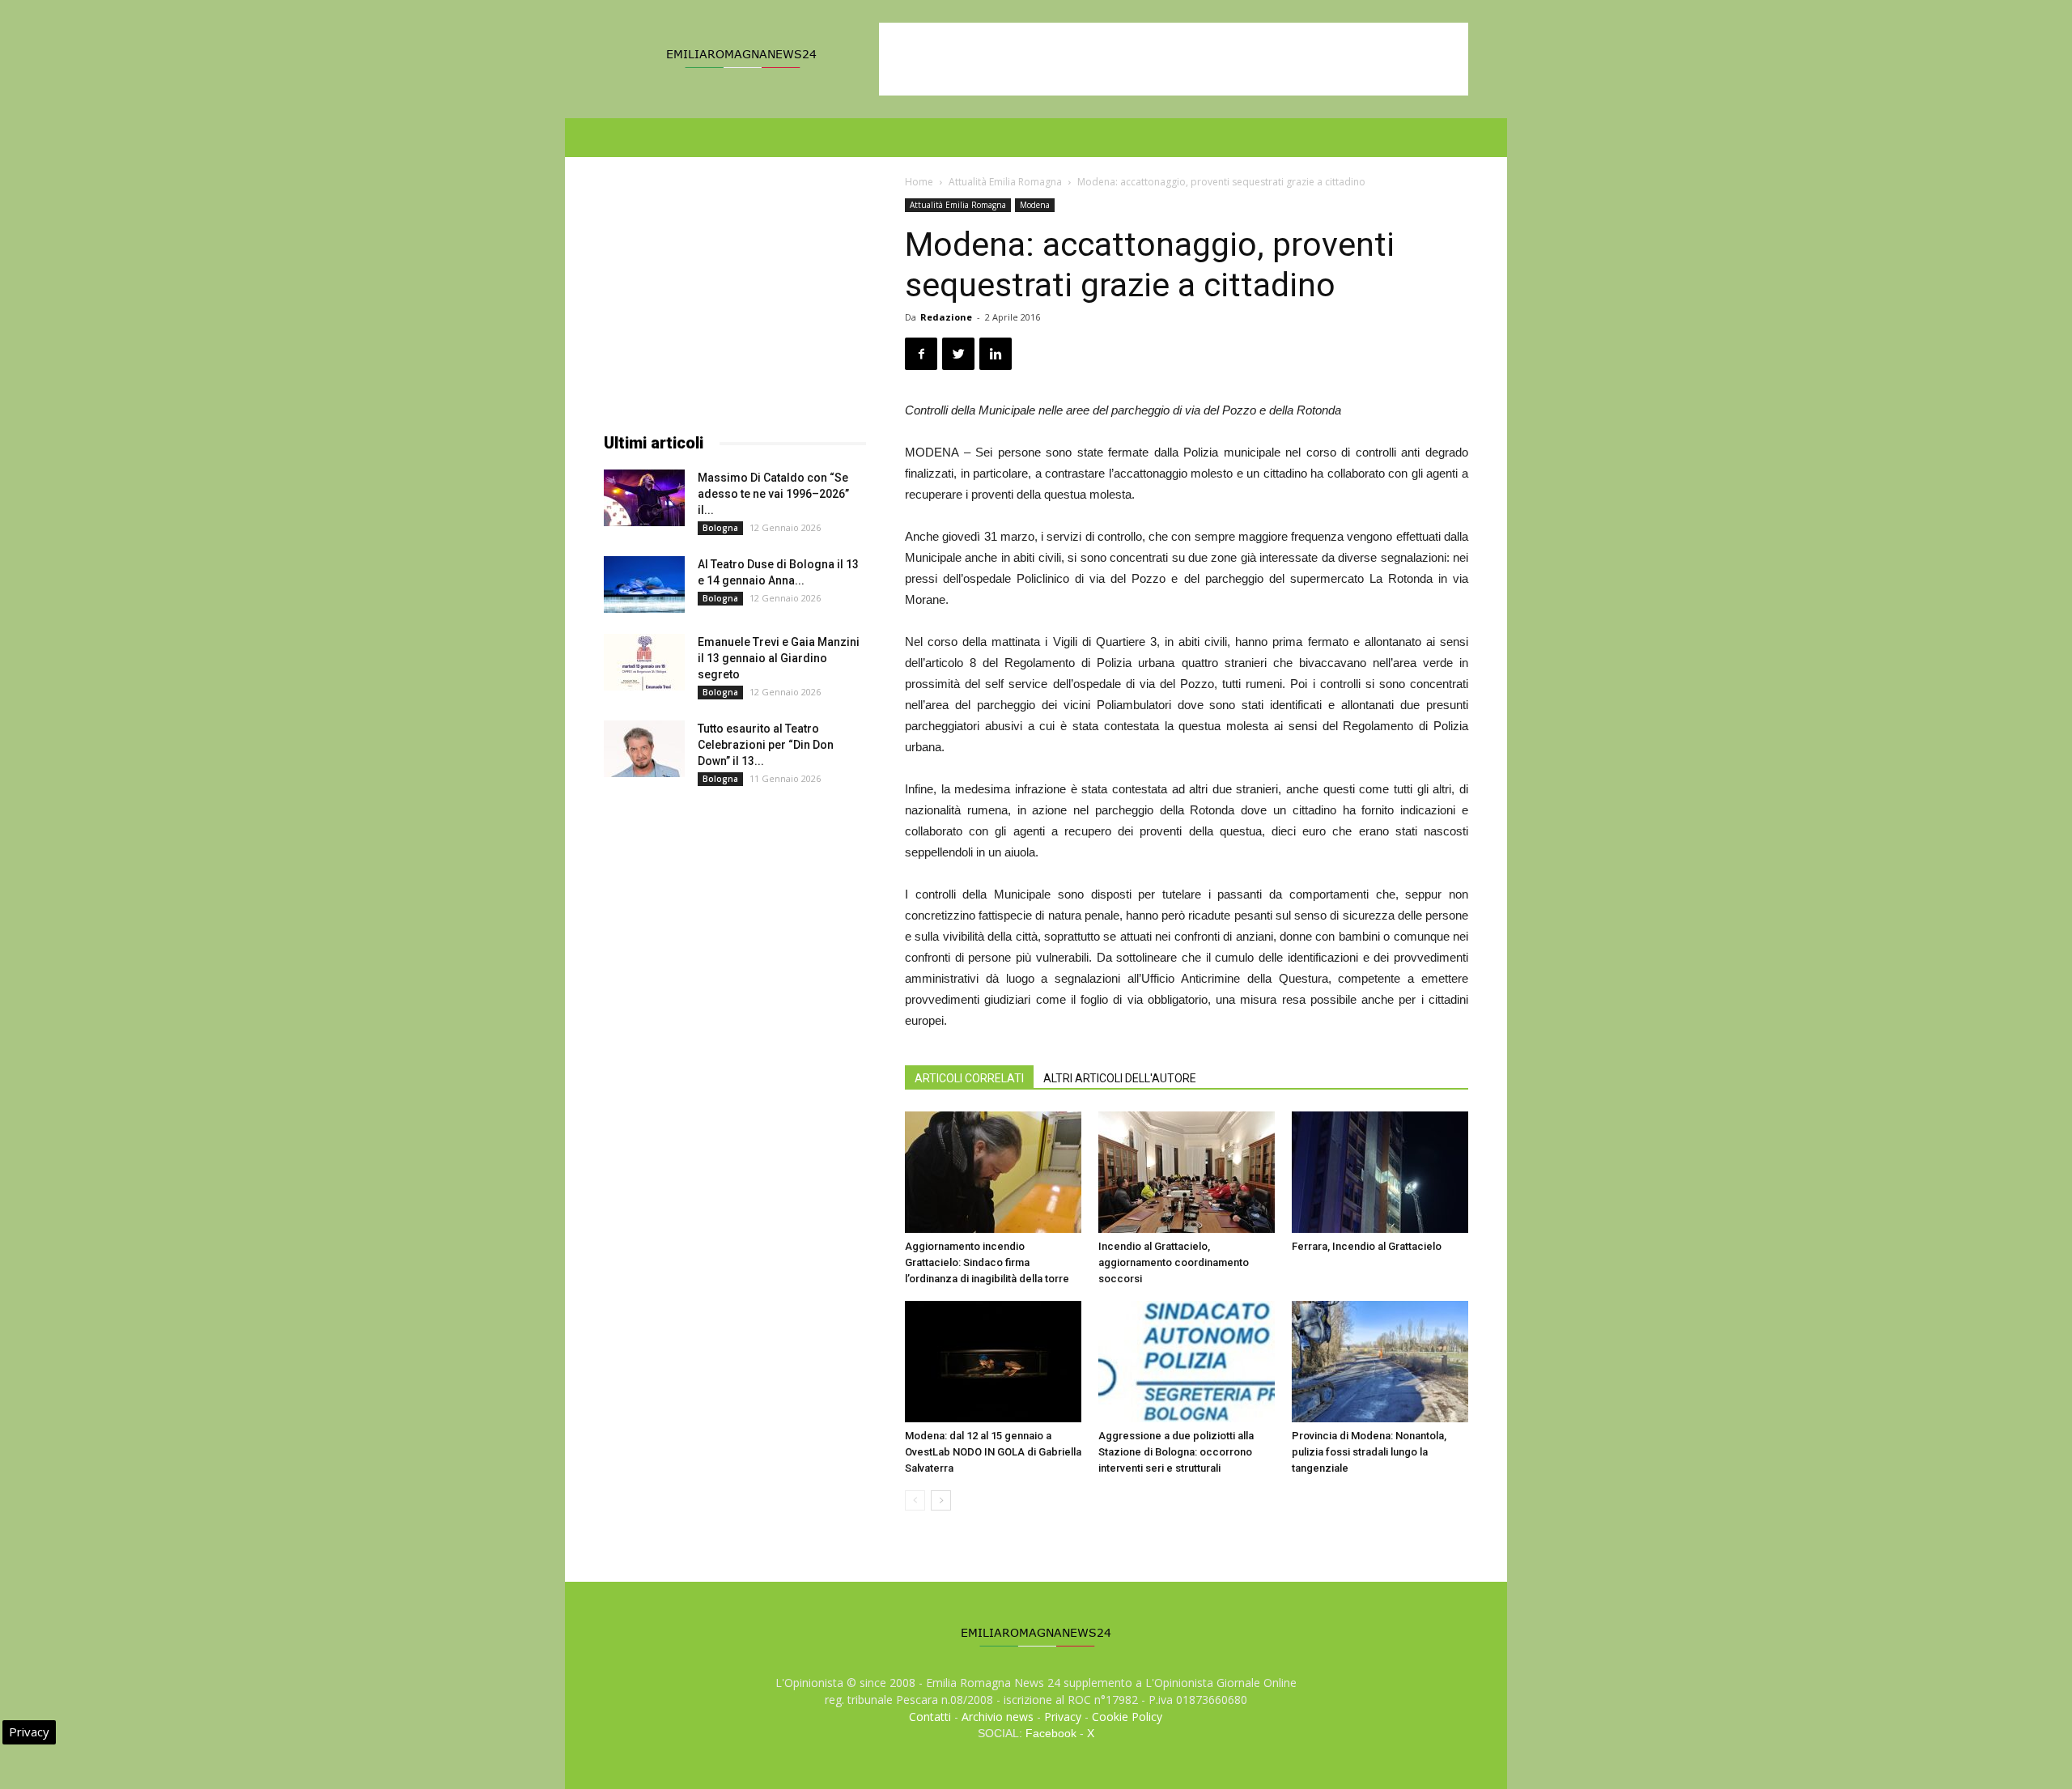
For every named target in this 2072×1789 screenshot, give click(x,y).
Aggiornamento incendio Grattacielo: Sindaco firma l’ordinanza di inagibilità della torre (987, 1262)
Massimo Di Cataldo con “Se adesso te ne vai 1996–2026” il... (773, 494)
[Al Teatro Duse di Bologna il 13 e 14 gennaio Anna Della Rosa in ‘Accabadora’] (644, 584)
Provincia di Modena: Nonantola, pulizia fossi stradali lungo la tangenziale (1369, 1452)
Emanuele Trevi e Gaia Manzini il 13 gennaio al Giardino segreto (779, 658)
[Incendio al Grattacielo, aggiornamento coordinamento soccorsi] (1187, 1172)
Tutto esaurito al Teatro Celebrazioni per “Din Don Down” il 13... (766, 745)
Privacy (1063, 1717)
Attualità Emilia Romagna (1005, 182)
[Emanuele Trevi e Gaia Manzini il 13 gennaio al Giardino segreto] (644, 662)
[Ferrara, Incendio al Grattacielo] (1380, 1172)
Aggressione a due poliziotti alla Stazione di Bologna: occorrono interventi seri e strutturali (1176, 1452)
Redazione (946, 317)
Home (919, 182)
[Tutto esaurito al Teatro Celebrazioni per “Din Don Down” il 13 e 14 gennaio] (644, 749)
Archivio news (998, 1717)
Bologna (720, 528)
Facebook (1051, 1733)
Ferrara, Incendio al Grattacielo (1367, 1246)
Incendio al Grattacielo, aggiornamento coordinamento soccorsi (1174, 1262)
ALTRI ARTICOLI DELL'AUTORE (1120, 1078)
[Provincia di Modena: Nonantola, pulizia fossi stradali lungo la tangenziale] (1380, 1362)
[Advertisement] (1174, 59)
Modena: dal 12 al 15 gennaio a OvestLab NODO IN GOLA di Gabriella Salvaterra (993, 1452)
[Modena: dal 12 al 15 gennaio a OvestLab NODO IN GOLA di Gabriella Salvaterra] (993, 1362)
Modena (1035, 205)
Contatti (930, 1717)
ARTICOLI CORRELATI (969, 1078)
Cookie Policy (1127, 1717)
